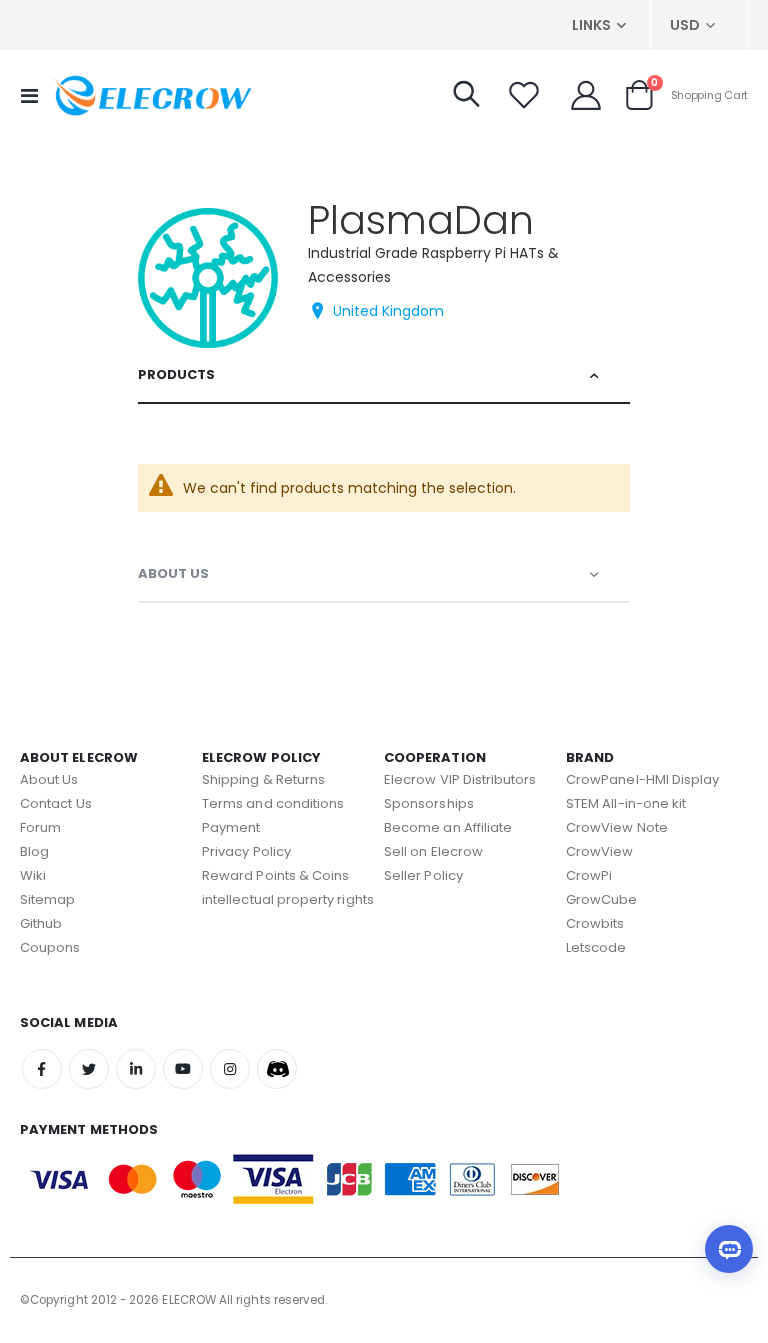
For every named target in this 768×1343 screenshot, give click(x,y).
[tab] (384, 376)
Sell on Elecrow (433, 851)
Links (591, 25)
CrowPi (589, 875)
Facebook (42, 1069)
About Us (173, 573)
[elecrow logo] (152, 95)
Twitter (89, 1069)
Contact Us (56, 803)
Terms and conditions (273, 803)
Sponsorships (429, 803)
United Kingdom (388, 311)
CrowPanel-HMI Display (642, 779)
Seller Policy (423, 875)
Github (41, 923)
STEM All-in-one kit (626, 803)
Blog (34, 851)
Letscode (596, 947)
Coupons (50, 947)
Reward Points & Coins (275, 875)
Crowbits (595, 923)
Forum (40, 827)
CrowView (600, 851)
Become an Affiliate (448, 827)
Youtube (183, 1069)
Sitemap (47, 899)
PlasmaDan (421, 220)
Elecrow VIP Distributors (460, 779)
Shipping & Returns (263, 779)
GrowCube (602, 899)
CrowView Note (617, 827)
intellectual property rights (288, 899)
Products (176, 374)
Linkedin (136, 1069)
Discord (277, 1069)
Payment (231, 827)
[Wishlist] (524, 95)
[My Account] (586, 95)
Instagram (230, 1069)
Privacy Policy (246, 851)
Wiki (33, 875)
